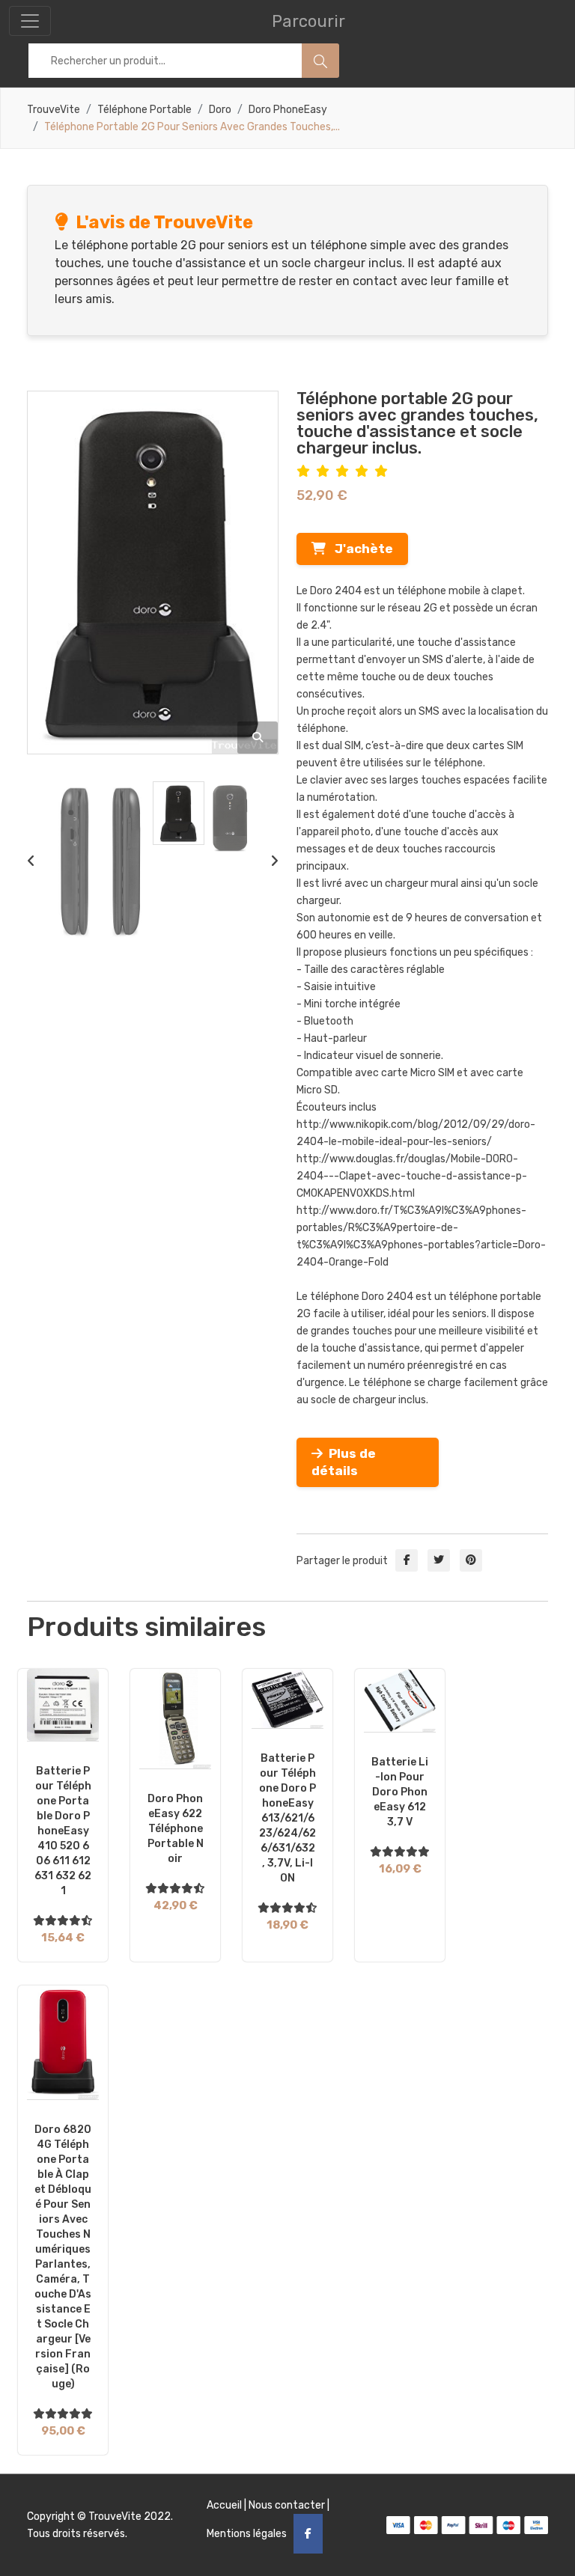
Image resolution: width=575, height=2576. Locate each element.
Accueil (224, 2505)
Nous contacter (287, 2505)
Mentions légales (247, 2534)
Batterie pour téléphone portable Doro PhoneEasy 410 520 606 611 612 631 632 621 (63, 1831)
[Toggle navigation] (30, 21)
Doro (220, 110)
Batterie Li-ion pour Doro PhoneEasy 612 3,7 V (400, 1792)
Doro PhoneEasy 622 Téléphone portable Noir (176, 1829)
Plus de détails (344, 1462)
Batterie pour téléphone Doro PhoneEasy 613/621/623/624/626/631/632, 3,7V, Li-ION (287, 1818)
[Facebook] (308, 2534)
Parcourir (308, 21)
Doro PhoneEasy (288, 110)
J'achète (359, 549)
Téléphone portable (144, 110)
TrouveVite (54, 110)
